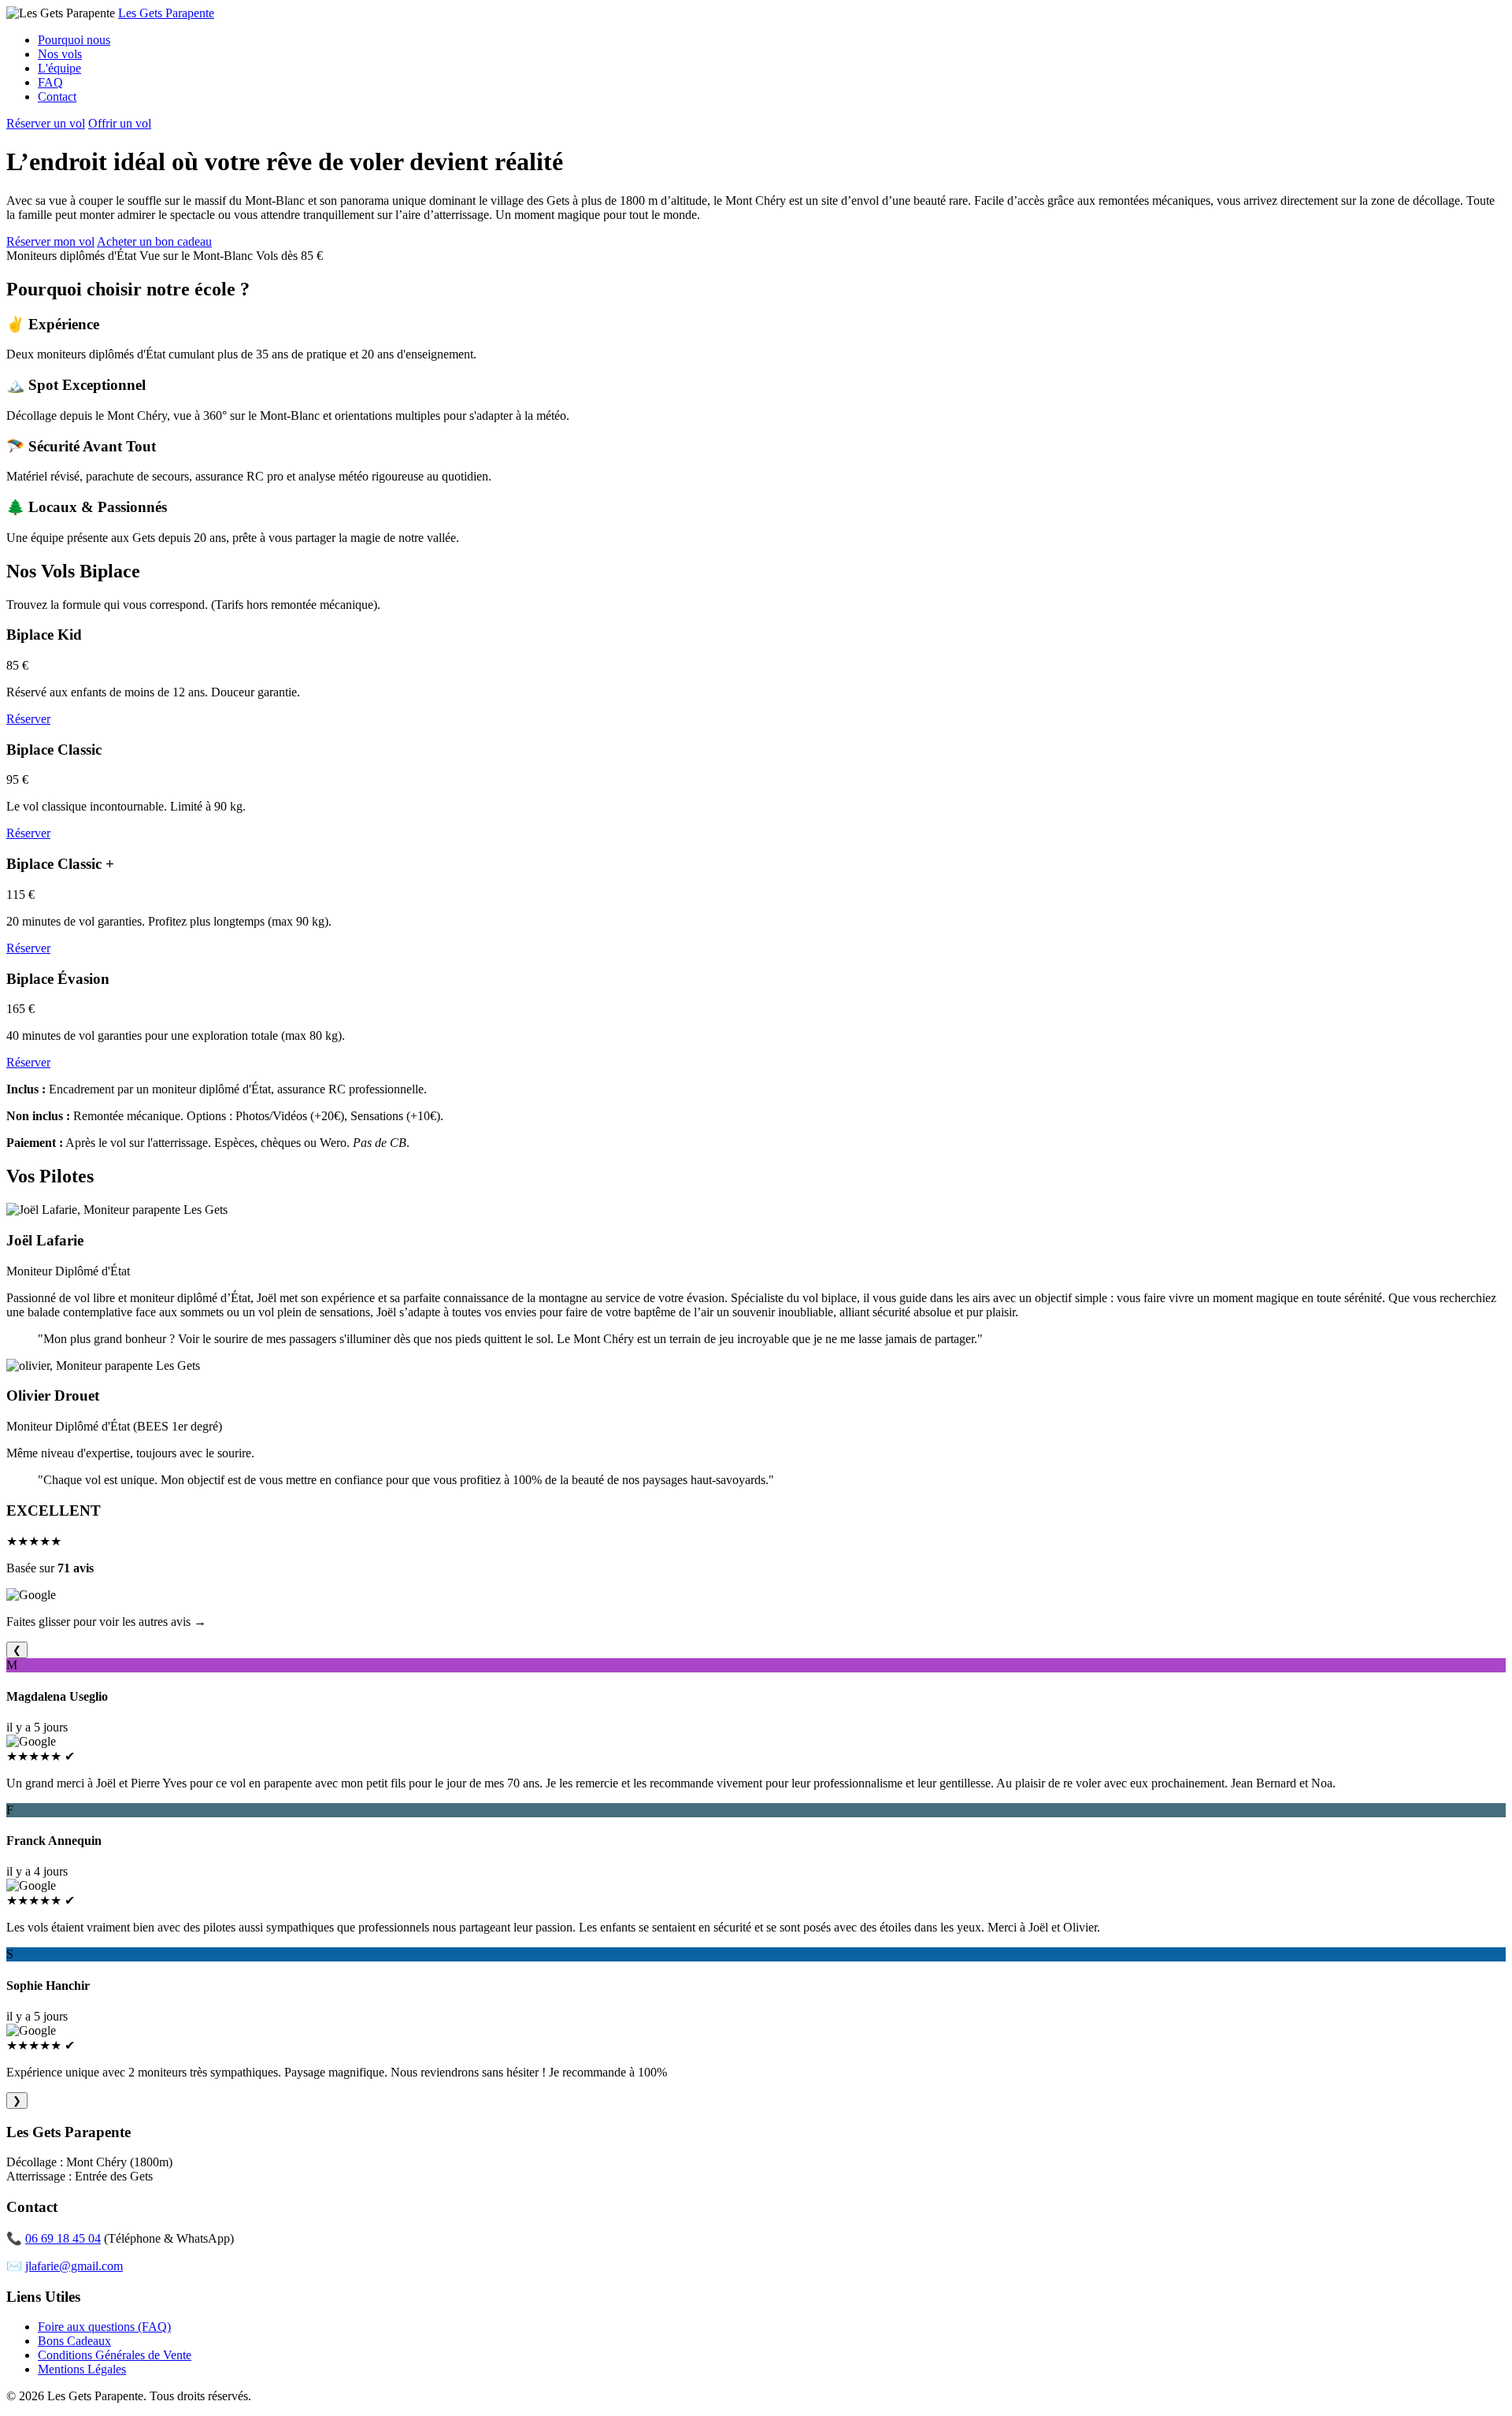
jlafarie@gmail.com (74, 2266)
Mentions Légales (82, 2369)
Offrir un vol (120, 123)
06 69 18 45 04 (63, 2238)
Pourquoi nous (74, 40)
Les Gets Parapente (166, 13)
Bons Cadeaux (74, 2341)
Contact (57, 96)
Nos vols (60, 54)
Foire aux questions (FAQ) (104, 2327)
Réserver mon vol (50, 241)
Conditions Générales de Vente (115, 2355)
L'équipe (59, 68)
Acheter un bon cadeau (154, 241)
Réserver (28, 719)
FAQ (50, 82)
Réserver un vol (46, 123)
